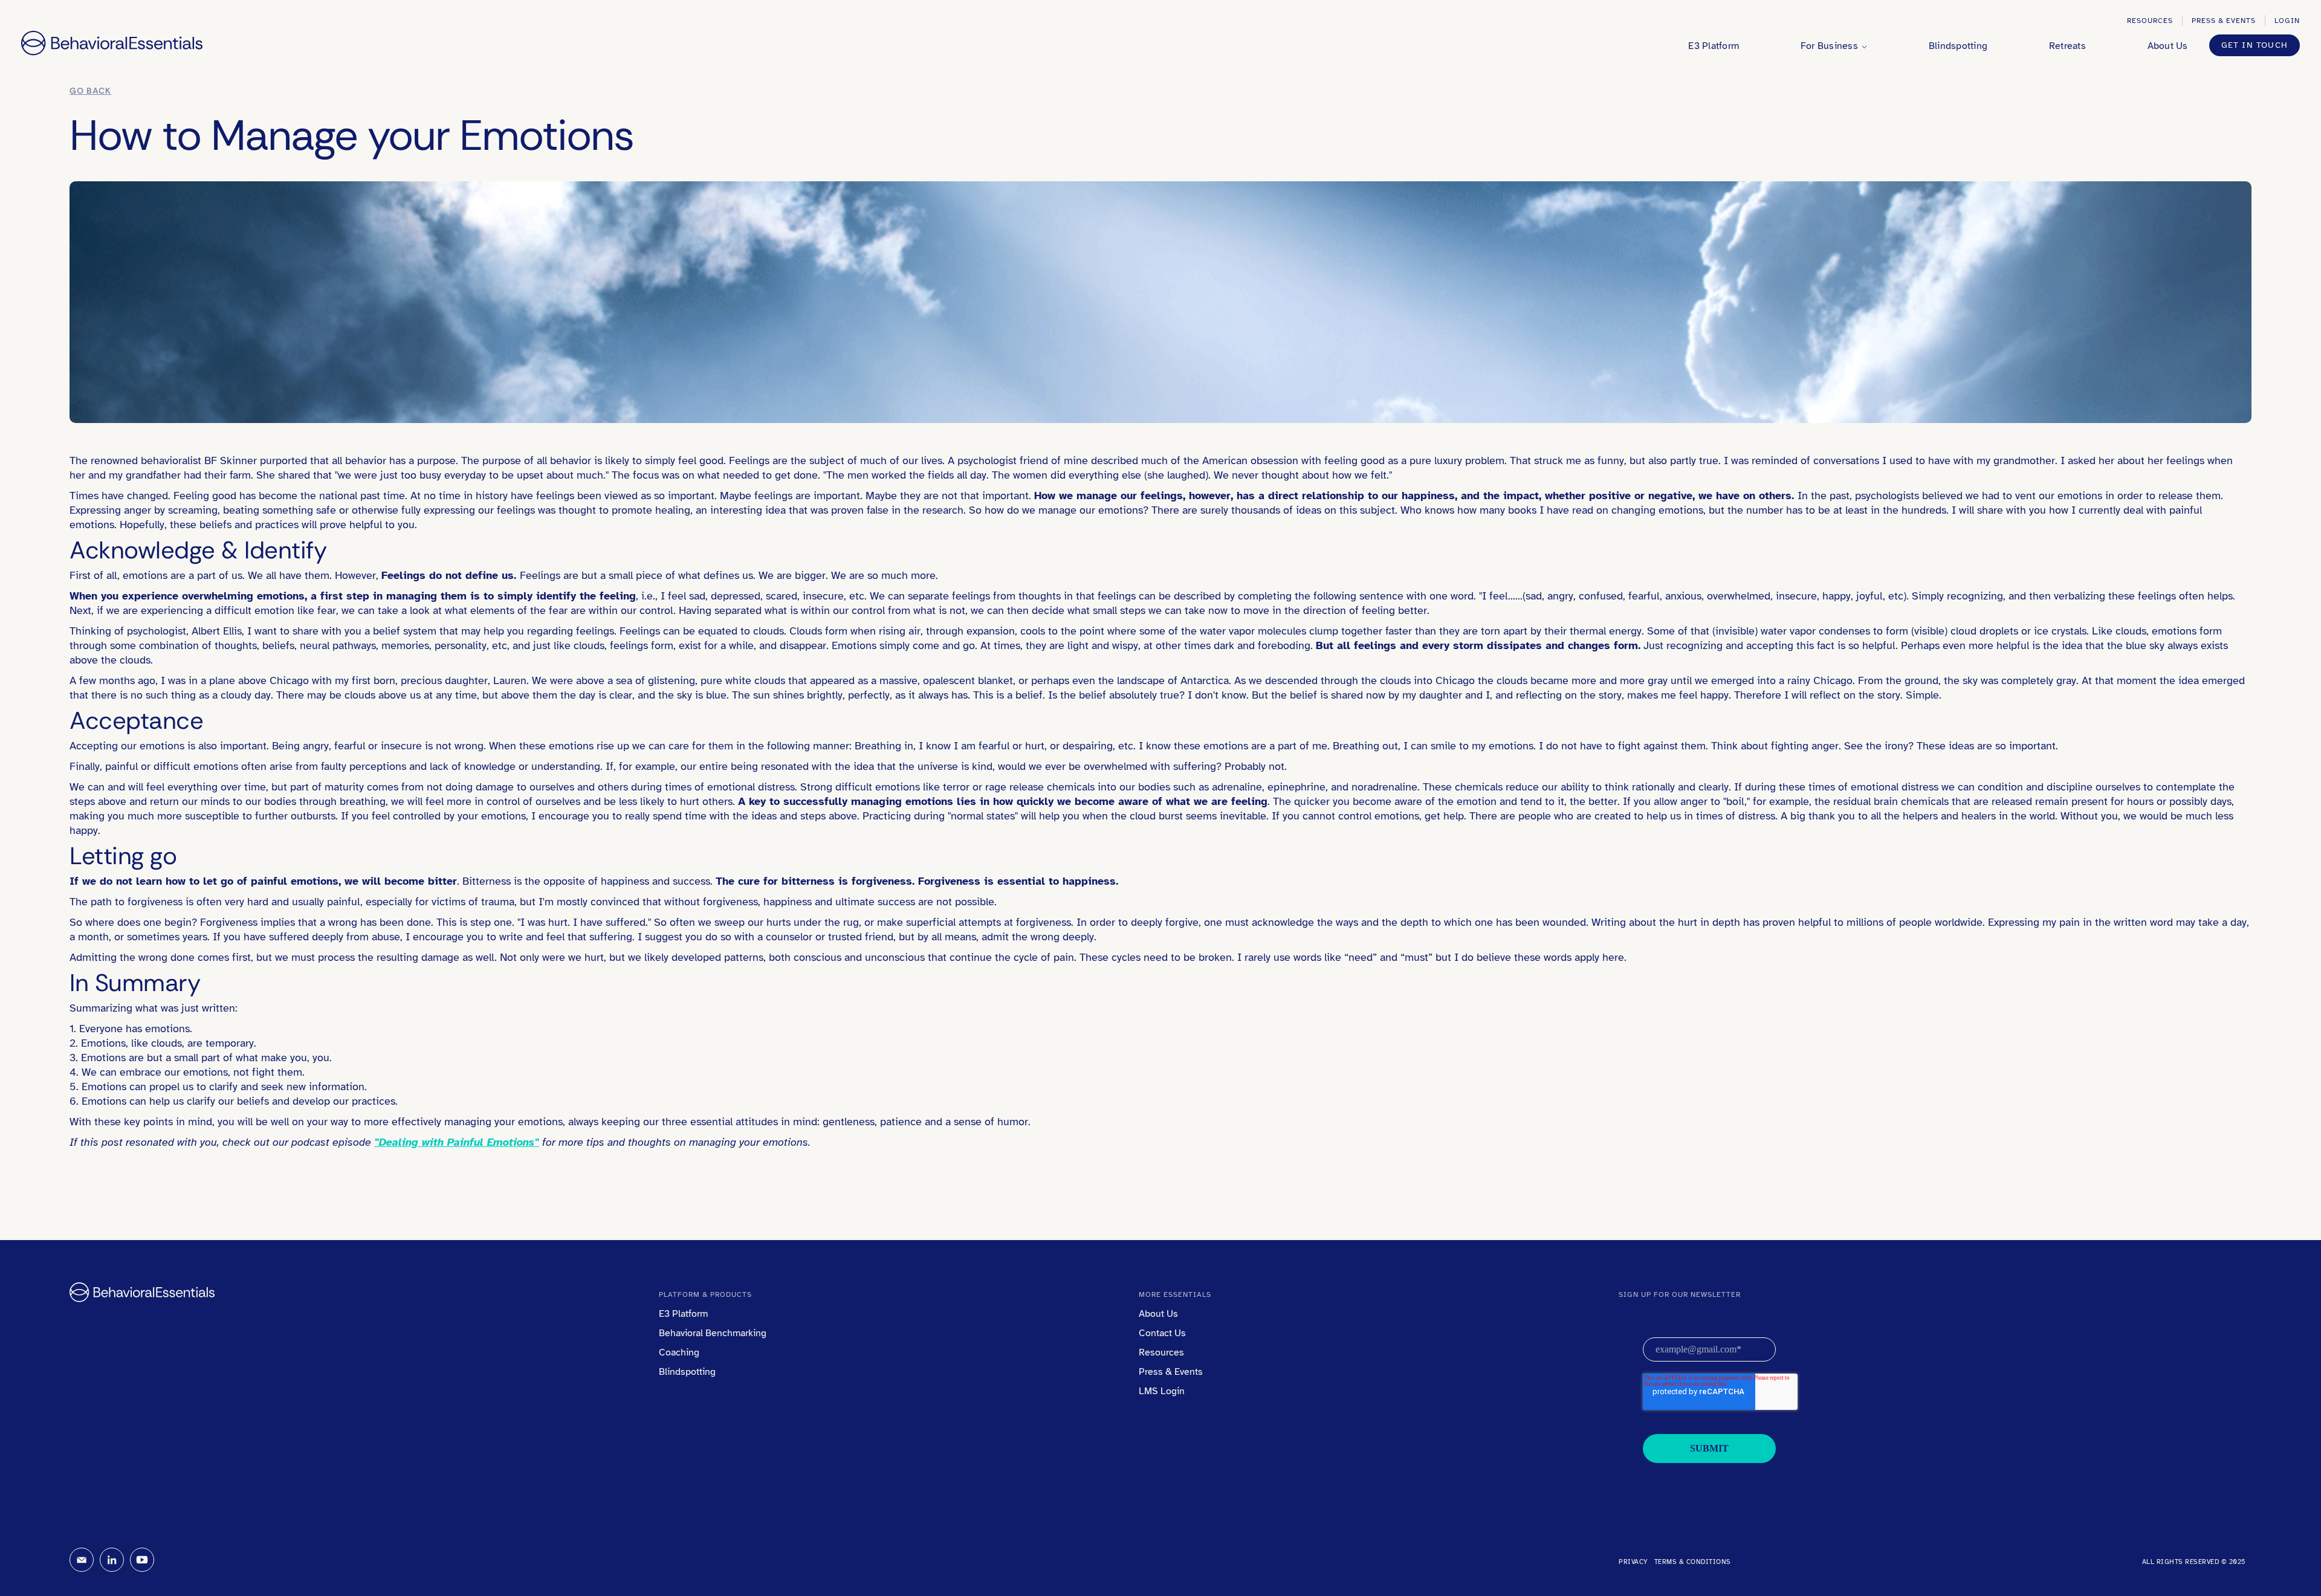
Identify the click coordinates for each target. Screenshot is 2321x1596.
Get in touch (2255, 45)
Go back (90, 91)
